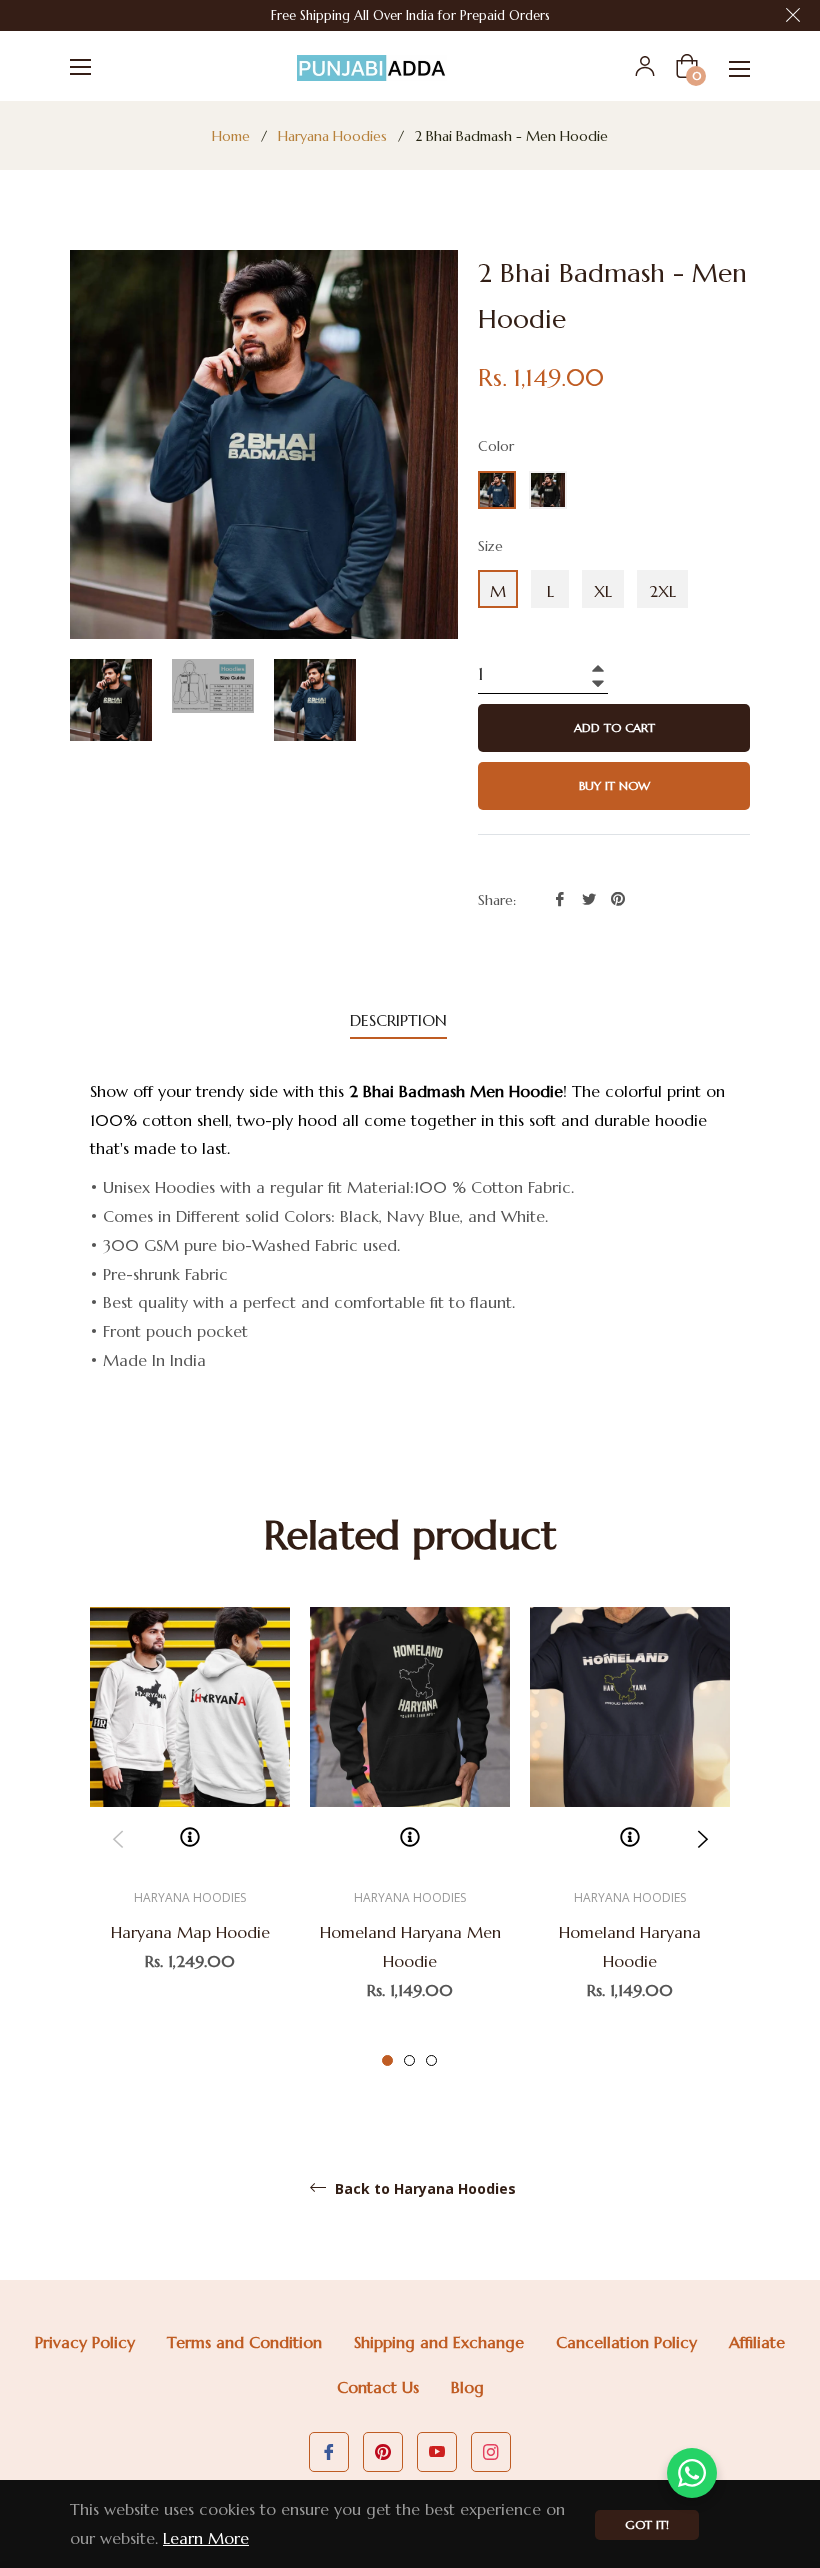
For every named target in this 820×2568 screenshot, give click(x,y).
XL (603, 591)
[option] (190, 1824)
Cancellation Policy (626, 2342)
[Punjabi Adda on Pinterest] (383, 2452)
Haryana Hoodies (332, 136)
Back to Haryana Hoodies (423, 2189)
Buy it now (614, 785)
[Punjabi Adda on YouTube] (437, 2452)
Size (490, 546)
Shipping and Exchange (439, 2342)
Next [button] (702, 1838)
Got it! (647, 2524)
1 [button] (387, 2060)
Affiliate (757, 2342)
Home (231, 136)
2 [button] (409, 2060)
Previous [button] (117, 1838)
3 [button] (431, 2060)
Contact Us (378, 2387)
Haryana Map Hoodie (190, 1932)
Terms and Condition (244, 2342)
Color (496, 446)
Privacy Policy (85, 2342)
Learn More (206, 2538)
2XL (662, 591)
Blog (467, 2387)
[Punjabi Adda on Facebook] (329, 2452)
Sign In (645, 66)
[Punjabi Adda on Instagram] (491, 2452)
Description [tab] (398, 1020)
